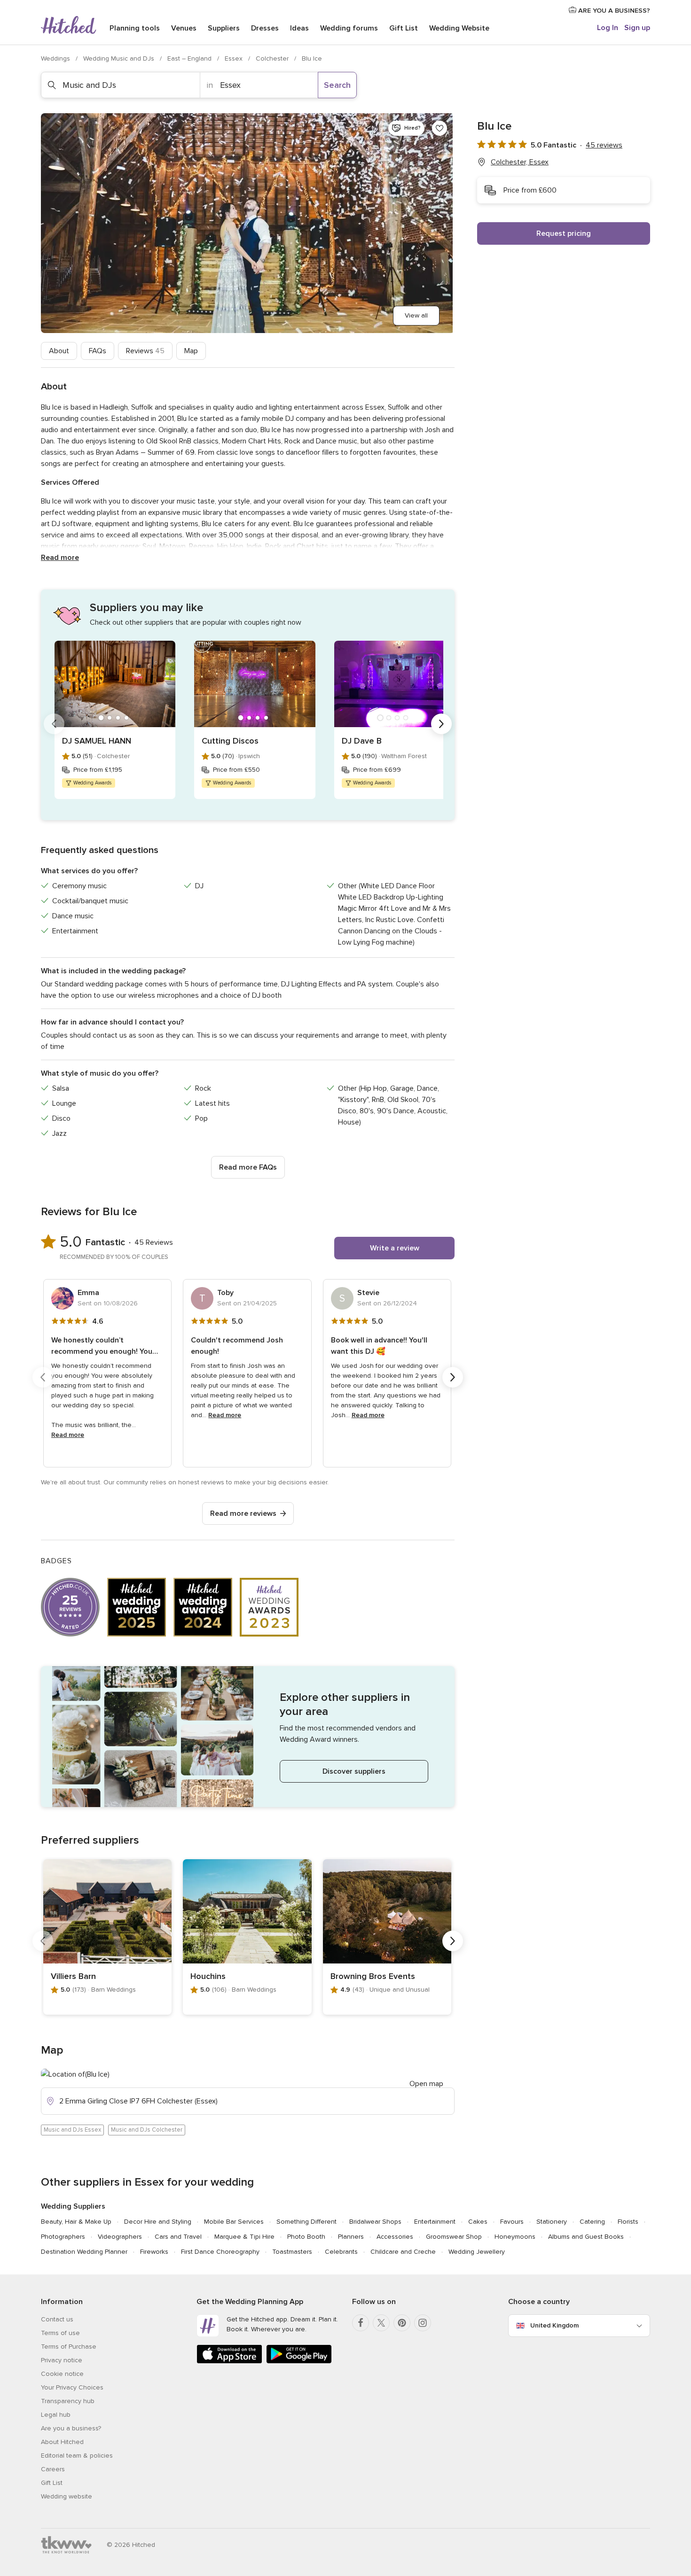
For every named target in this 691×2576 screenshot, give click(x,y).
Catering (592, 2222)
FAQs (98, 351)
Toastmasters (292, 2252)
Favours (512, 2222)
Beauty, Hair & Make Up (76, 2222)
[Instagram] (423, 2323)
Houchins (208, 1976)
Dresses (265, 28)
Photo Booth (306, 2237)
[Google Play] (299, 2362)
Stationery (552, 2222)
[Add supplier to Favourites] (440, 128)
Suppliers (224, 28)
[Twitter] (381, 2323)
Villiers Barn (73, 1976)
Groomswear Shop (454, 2237)
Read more (60, 558)
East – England (190, 58)
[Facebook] (361, 2323)
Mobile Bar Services (234, 2222)
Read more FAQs (248, 1167)
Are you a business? (71, 2428)
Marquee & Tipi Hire (244, 2237)
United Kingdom (554, 2325)
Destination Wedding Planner (84, 2252)
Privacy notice (62, 2360)
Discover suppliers (354, 1771)
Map (191, 351)
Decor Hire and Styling (158, 2222)
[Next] (441, 724)
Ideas (299, 28)
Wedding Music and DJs (120, 58)
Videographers (120, 2237)
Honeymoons (515, 2237)
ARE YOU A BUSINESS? (613, 11)
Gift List (404, 28)
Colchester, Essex (520, 162)
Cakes (478, 2222)
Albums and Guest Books (586, 2237)
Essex (235, 58)
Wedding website (67, 2496)
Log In (608, 28)
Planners (351, 2237)
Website (459, 28)
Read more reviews (243, 1513)
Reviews (145, 351)
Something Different (306, 2222)
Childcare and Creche (403, 2252)
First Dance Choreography (220, 2252)
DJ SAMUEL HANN (97, 741)
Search (337, 85)
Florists (628, 2222)
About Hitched (62, 2442)
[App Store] (229, 2362)
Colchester (273, 58)
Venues (184, 28)
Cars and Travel (178, 2237)
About (59, 351)
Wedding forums (349, 28)
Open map (426, 2084)
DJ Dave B (362, 741)
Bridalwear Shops (375, 2222)
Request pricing (564, 233)
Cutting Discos (230, 741)
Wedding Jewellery (477, 2252)
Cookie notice (62, 2374)
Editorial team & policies (77, 2456)
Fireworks (154, 2252)
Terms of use (60, 2333)
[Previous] (54, 724)
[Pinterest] (402, 2323)
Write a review (395, 1248)
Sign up (637, 28)
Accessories (395, 2237)
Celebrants (341, 2252)
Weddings (56, 58)
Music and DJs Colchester (147, 2130)
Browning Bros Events (373, 1976)
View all (416, 315)
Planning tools (135, 28)
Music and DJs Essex (72, 2130)
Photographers (63, 2237)
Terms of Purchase (69, 2347)
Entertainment (435, 2222)
